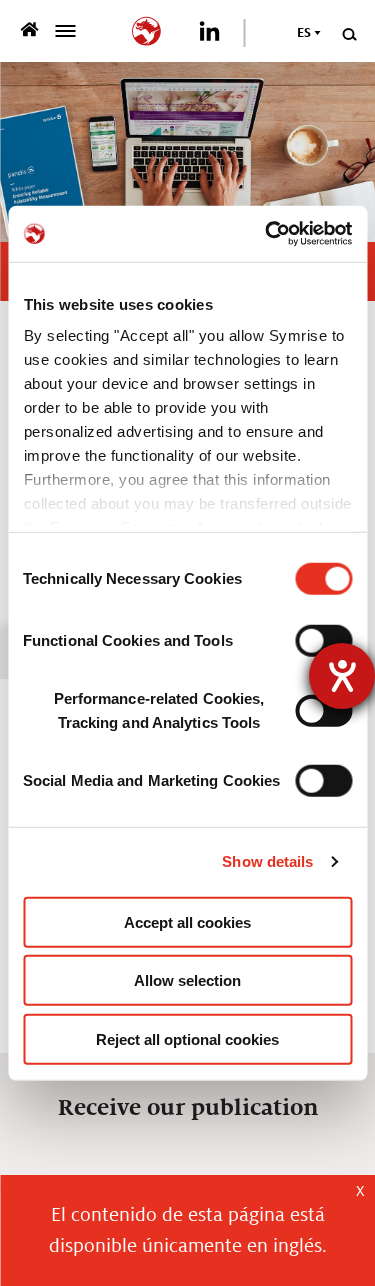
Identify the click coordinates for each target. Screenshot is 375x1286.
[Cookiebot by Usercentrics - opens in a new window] (267, 234)
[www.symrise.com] (150, 28)
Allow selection (187, 980)
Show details (267, 861)
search (348, 34)
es (304, 33)
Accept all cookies (187, 921)
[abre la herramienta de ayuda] (342, 676)
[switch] (323, 640)
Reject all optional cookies (187, 1038)
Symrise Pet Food (32, 29)
